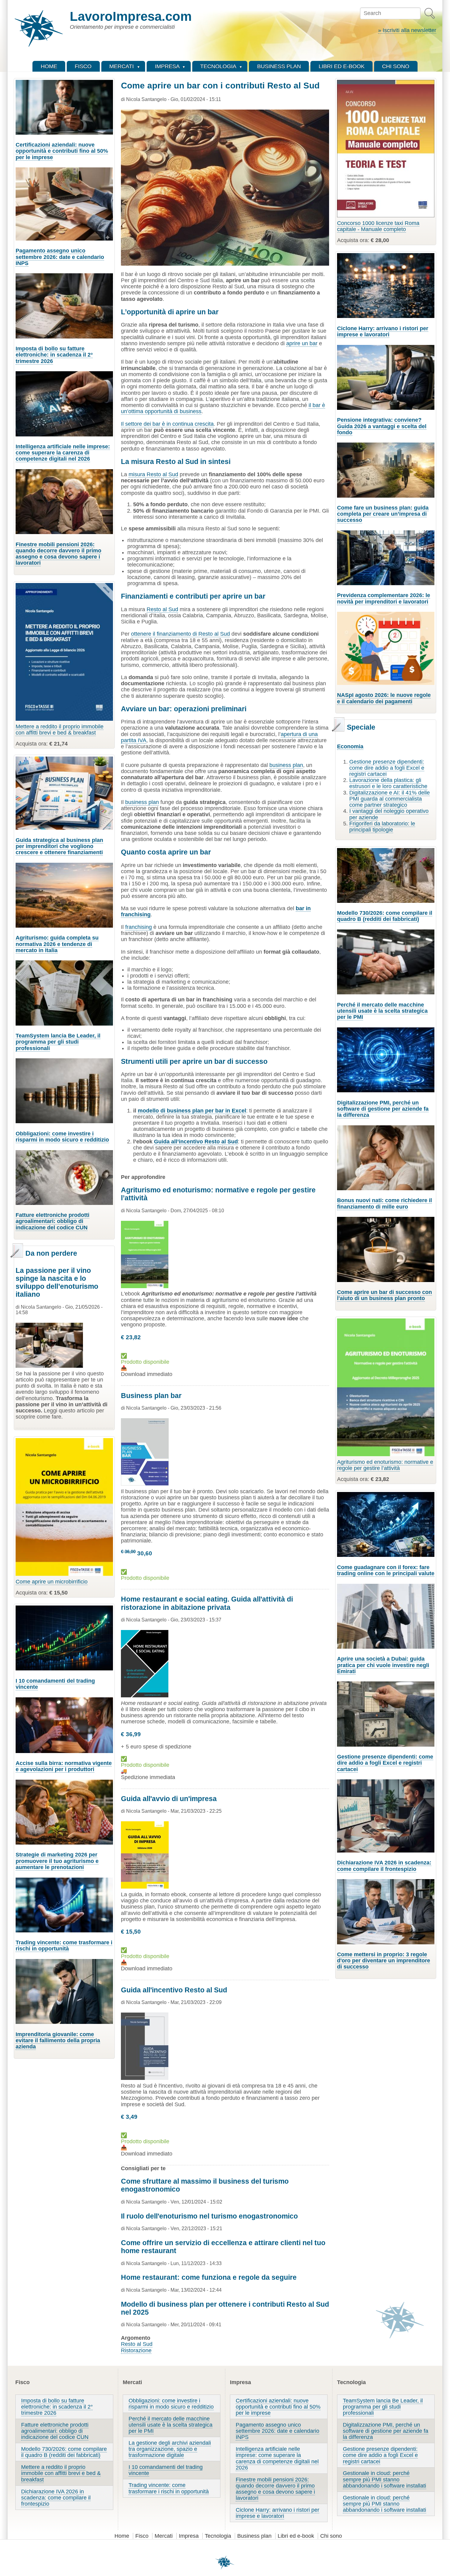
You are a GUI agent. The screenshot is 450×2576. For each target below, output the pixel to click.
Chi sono (331, 2536)
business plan (286, 765)
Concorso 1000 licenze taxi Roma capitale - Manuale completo (378, 226)
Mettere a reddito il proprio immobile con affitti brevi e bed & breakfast (60, 730)
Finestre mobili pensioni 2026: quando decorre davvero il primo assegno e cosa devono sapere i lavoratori (58, 554)
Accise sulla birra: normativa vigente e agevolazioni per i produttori (64, 1766)
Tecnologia (218, 2536)
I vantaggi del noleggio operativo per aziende (389, 814)
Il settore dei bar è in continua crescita (167, 424)
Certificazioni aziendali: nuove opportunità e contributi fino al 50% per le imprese (62, 151)
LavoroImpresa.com (131, 16)
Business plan (254, 2536)
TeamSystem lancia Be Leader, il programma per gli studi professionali (58, 1042)
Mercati (164, 2536)
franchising (139, 927)
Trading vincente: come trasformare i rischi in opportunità (64, 1946)
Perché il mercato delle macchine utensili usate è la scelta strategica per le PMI (382, 1011)
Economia (350, 746)
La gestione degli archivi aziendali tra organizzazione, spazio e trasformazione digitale (170, 2449)
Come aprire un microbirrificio (52, 1582)
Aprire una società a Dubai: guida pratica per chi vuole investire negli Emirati (383, 1665)
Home (122, 2536)
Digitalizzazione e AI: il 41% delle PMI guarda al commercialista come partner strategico (390, 799)
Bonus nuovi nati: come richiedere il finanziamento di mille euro (384, 1203)
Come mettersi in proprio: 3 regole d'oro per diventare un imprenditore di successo (384, 1961)
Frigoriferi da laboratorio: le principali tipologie (382, 827)
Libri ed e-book (296, 2536)
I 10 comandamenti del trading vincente (55, 1684)
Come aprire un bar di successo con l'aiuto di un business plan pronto (384, 1295)
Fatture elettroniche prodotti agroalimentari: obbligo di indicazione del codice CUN (52, 1221)
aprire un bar (302, 343)
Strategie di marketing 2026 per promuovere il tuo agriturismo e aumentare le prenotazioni (57, 1861)
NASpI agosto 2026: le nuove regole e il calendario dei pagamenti (384, 698)
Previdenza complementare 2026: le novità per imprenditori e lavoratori (384, 598)
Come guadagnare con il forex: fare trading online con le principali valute (386, 1570)
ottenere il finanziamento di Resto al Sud (180, 634)
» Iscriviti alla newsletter (407, 30)
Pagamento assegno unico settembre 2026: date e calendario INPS (60, 257)
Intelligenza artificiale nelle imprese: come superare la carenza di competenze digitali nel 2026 (63, 453)
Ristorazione (136, 2350)
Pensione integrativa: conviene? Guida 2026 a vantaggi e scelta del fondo (382, 426)
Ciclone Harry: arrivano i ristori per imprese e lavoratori (383, 331)
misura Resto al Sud (153, 474)
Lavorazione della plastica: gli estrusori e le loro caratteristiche (388, 783)
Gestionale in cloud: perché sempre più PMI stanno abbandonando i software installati (384, 2479)
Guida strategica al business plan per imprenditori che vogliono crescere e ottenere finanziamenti (59, 846)
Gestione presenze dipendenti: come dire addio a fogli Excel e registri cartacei (387, 768)
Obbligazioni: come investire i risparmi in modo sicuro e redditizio (62, 1137)
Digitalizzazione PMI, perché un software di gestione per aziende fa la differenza (383, 1109)
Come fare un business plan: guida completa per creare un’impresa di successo (383, 514)
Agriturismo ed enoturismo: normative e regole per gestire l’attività (385, 1465)
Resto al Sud (162, 609)
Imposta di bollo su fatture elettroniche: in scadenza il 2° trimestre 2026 (54, 355)
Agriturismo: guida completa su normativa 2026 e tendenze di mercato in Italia (57, 944)
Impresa (189, 2536)
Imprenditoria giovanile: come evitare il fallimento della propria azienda (58, 2040)
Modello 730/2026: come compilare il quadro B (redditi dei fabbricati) (385, 916)
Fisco (142, 2536)
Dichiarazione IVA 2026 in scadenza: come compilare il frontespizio (384, 1866)
